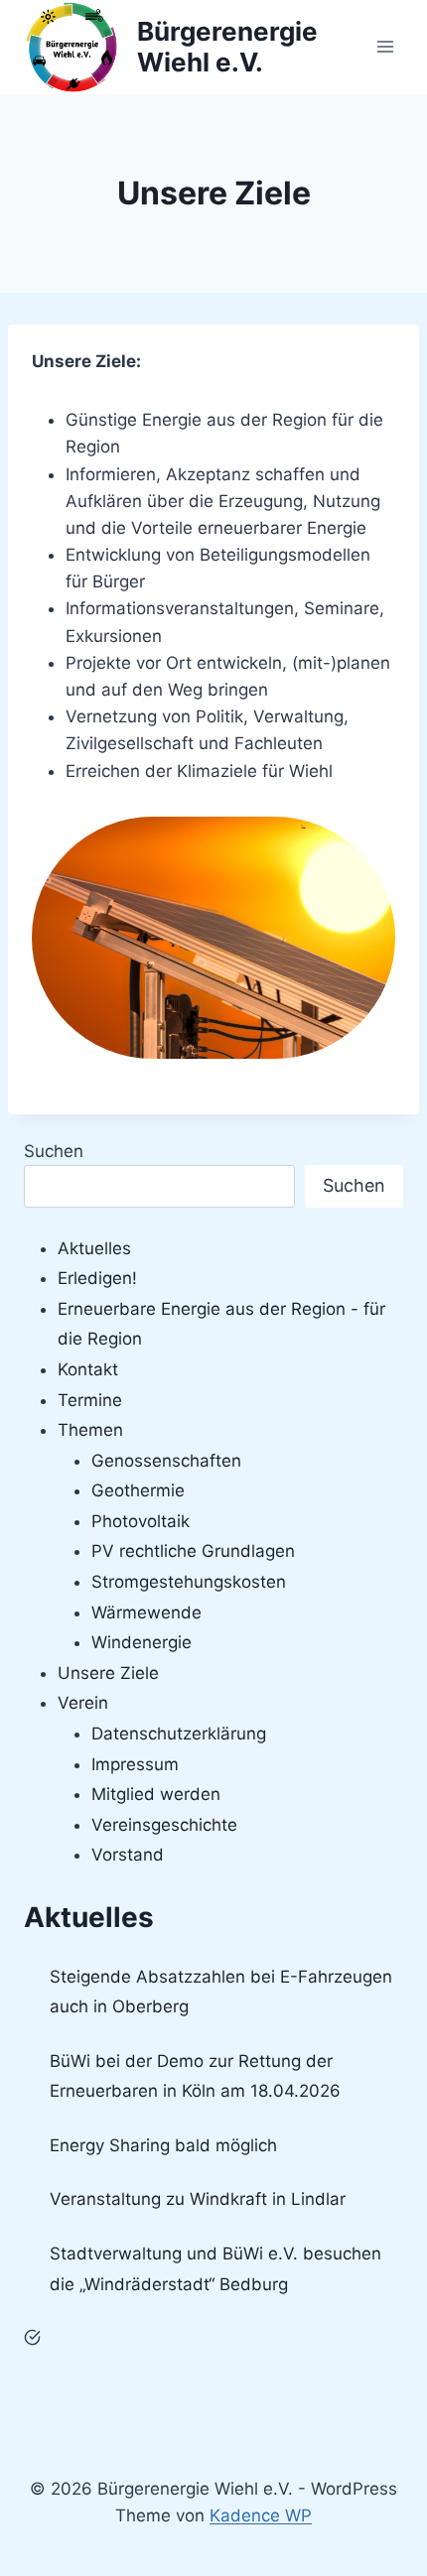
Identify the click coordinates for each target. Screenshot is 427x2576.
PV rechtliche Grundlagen (193, 1551)
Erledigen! (97, 1278)
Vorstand (128, 1855)
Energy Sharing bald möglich (163, 2145)
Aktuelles (94, 1248)
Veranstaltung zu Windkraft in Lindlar (198, 2199)
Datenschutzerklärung (179, 1734)
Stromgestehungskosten (189, 1582)
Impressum (135, 1764)
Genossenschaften (166, 1461)
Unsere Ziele (108, 1673)
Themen (90, 1430)
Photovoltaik (141, 1521)
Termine (90, 1400)
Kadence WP (261, 2515)
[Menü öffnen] (385, 47)
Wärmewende (146, 1612)
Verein (83, 1703)
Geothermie (138, 1490)
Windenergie (142, 1642)
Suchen (54, 1151)
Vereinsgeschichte (164, 1825)
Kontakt (88, 1369)
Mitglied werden (156, 1794)
